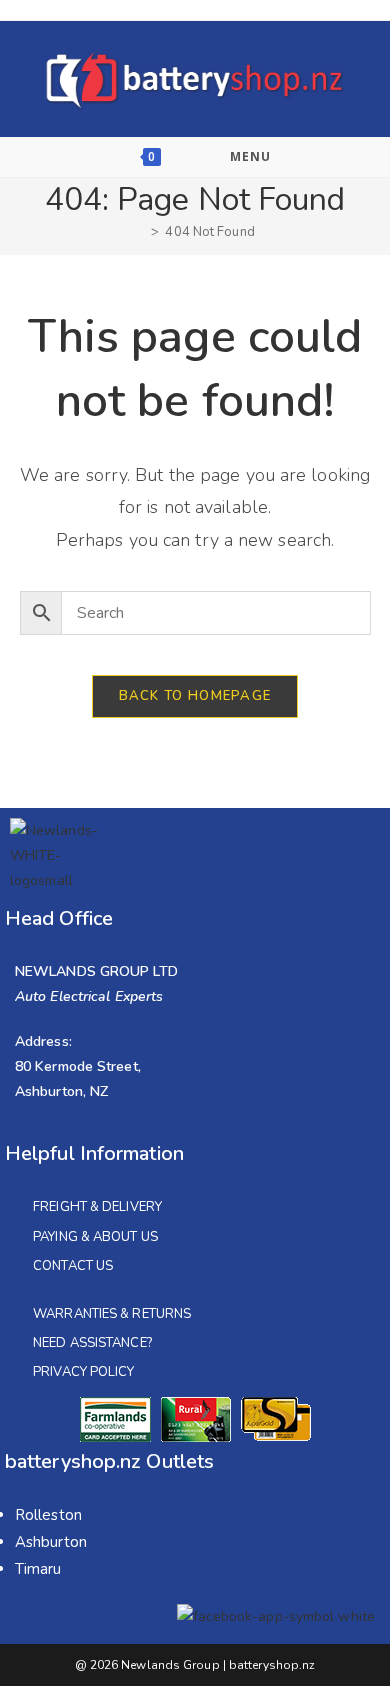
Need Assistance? (92, 1343)
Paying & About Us (95, 1237)
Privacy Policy (83, 1372)
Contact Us (73, 1266)
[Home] (140, 232)
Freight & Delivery (97, 1207)
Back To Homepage (195, 696)
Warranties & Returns (112, 1314)
